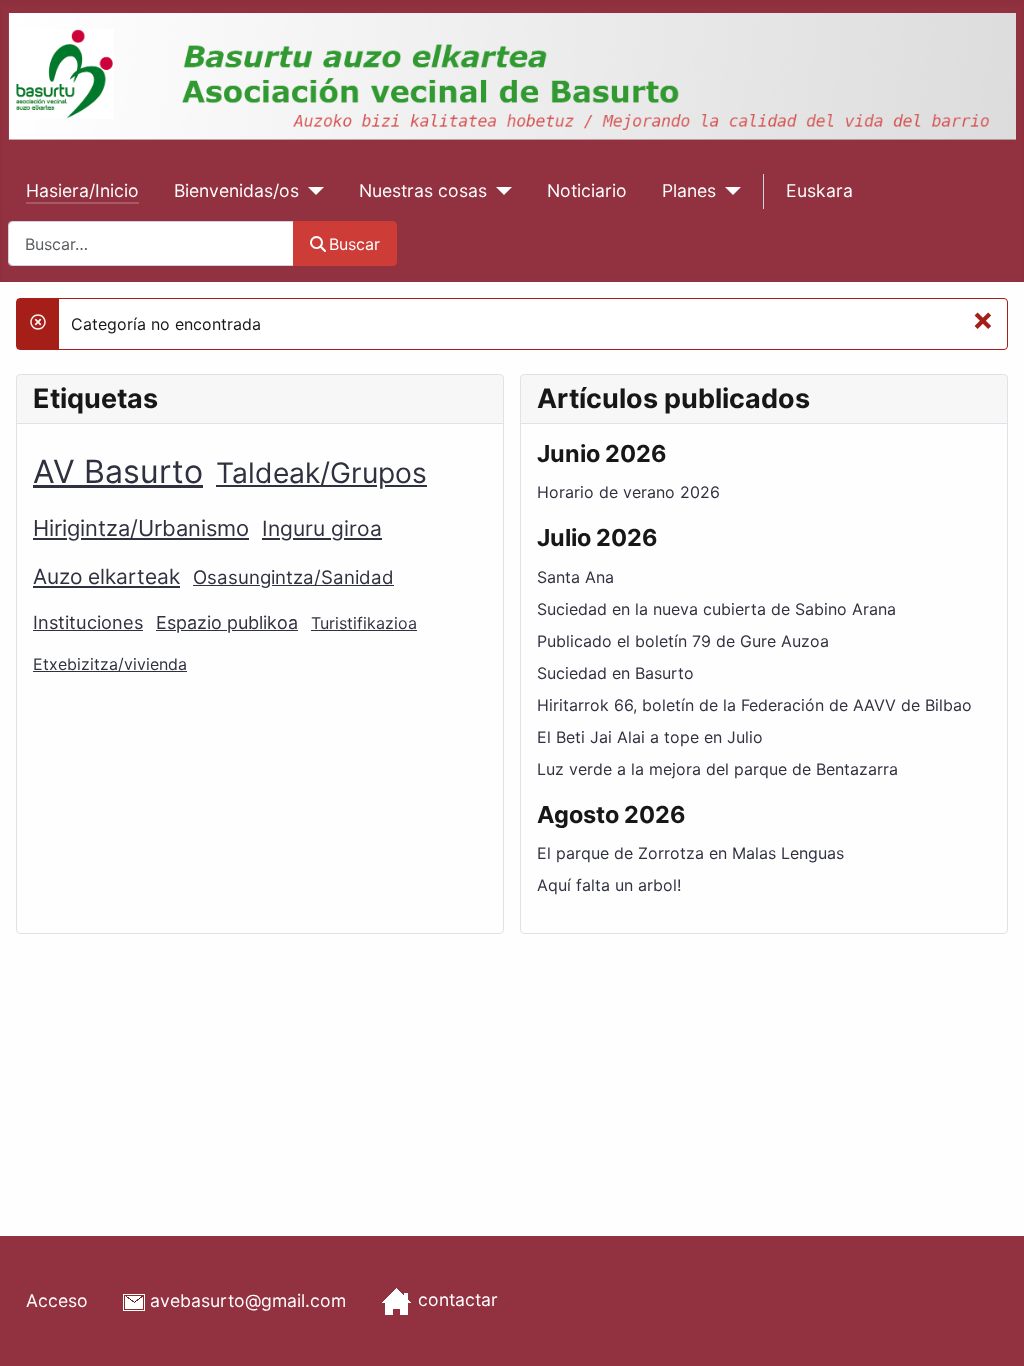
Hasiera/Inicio (82, 190)
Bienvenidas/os (236, 190)
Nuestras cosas (423, 190)
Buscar (354, 244)
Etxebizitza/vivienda (110, 664)
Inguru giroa (322, 528)
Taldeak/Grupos (321, 473)
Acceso (57, 1300)
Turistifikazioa (364, 623)
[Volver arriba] (989, 1329)
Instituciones (88, 622)
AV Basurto (118, 471)
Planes (689, 190)
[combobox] (151, 243)
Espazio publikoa (227, 622)
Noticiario (587, 190)
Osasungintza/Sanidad (293, 577)
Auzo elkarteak (106, 576)
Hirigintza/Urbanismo (141, 528)
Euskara (819, 190)
